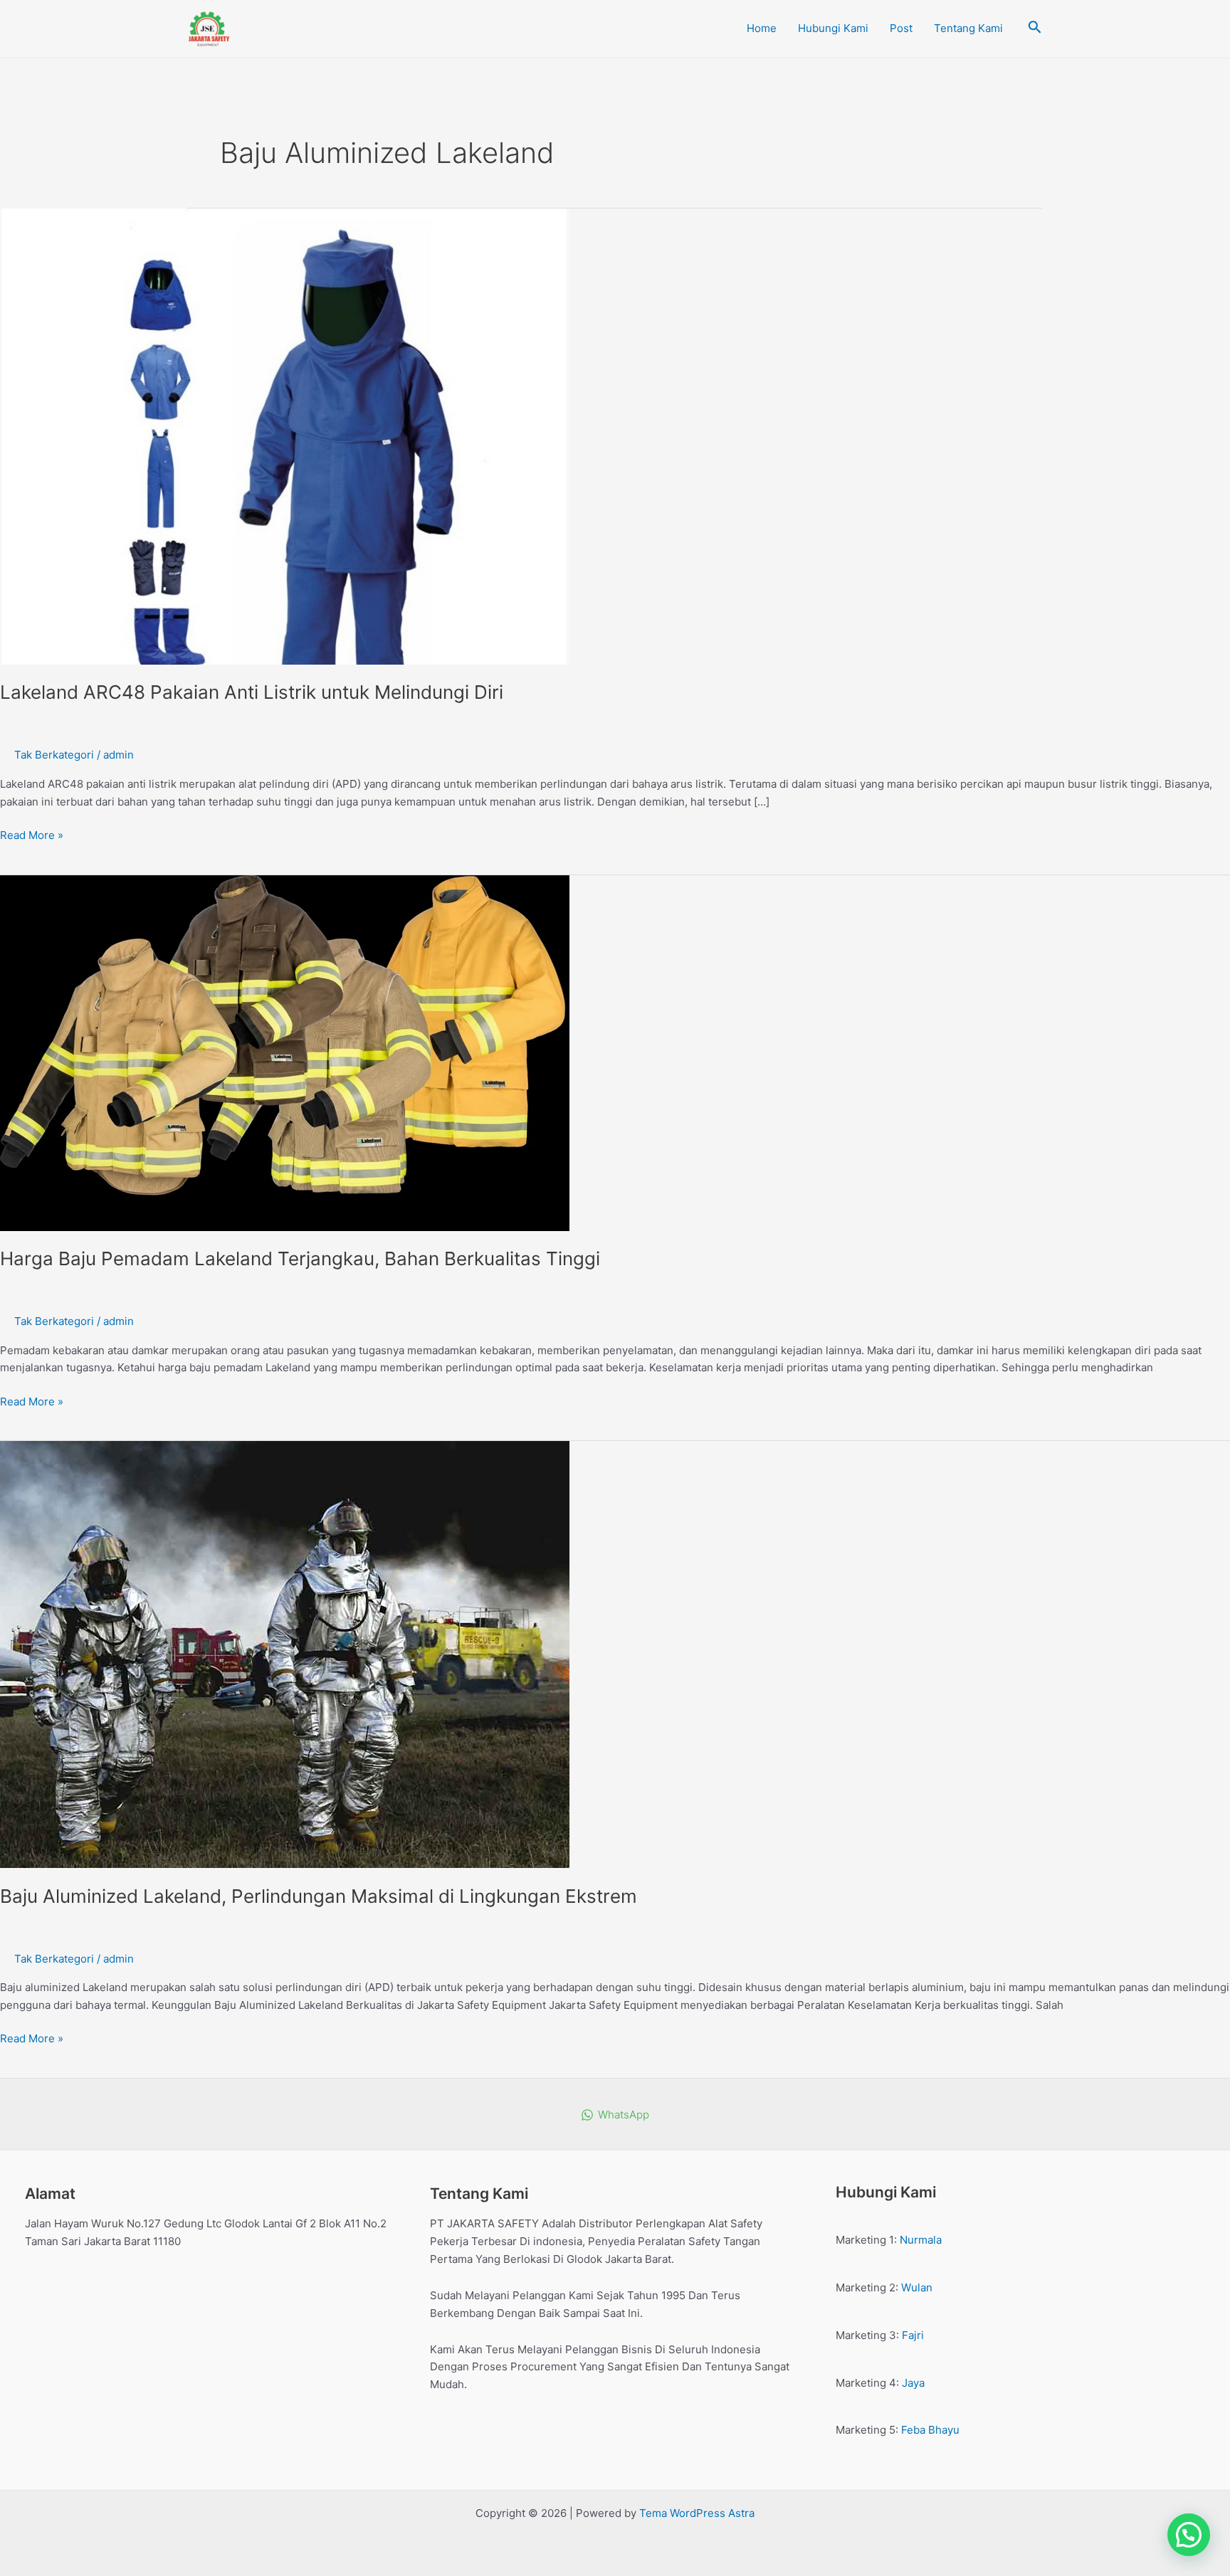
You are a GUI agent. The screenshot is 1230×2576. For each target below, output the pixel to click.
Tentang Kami (968, 28)
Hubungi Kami (833, 28)
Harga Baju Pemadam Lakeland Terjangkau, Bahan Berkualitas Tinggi (300, 1258)
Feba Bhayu (930, 2430)
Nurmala (921, 2240)
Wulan (917, 2287)
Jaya (913, 2383)
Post (901, 28)
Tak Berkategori (54, 755)
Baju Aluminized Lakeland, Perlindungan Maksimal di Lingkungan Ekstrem (319, 1896)
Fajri (913, 2335)
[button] (1189, 2535)
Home (762, 28)
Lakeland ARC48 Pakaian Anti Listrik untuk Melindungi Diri (252, 692)
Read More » (32, 834)
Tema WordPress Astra (697, 2513)
